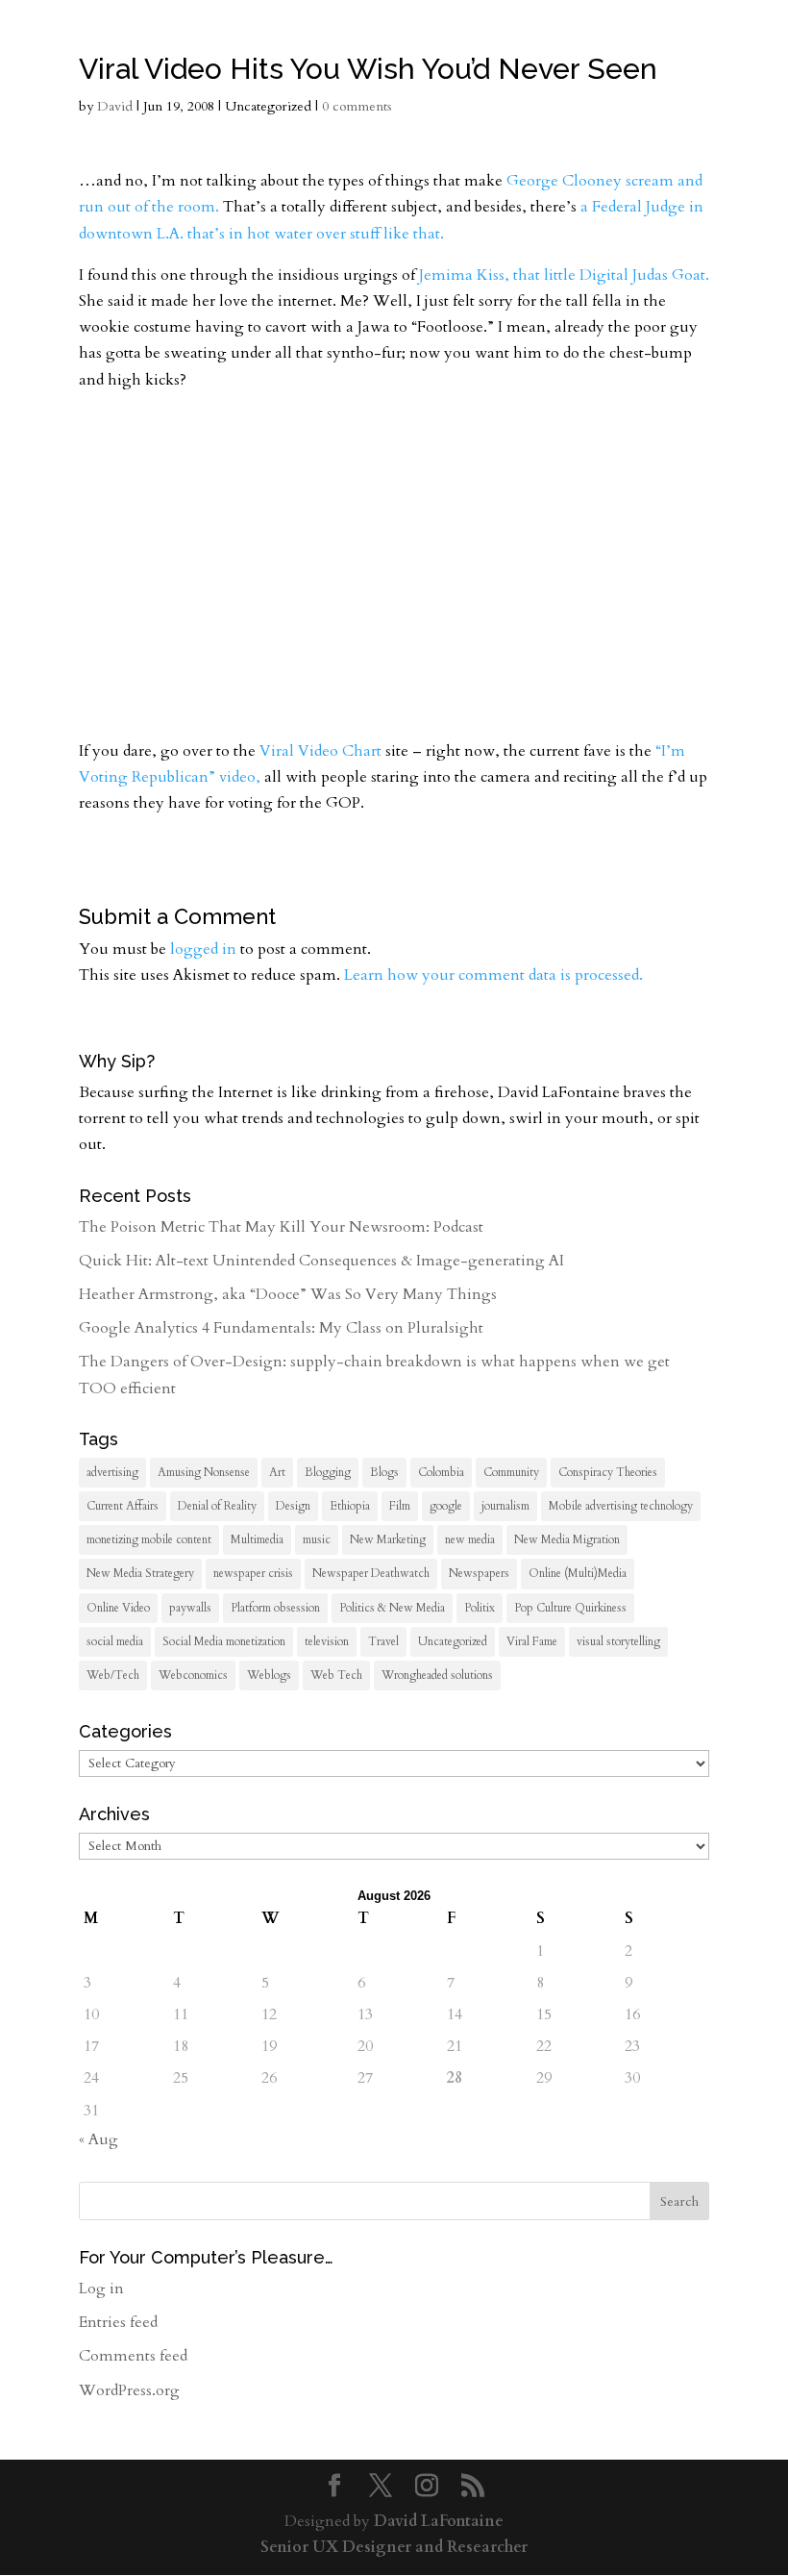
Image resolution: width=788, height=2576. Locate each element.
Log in (101, 2288)
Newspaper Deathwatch (371, 1573)
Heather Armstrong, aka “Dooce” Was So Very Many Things (288, 1294)
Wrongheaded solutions (437, 1675)
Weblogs (269, 1675)
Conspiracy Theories (608, 1472)
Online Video (118, 1608)
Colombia (441, 1472)
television (327, 1641)
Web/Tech (113, 1675)
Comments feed (133, 2356)
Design (293, 1506)
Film (400, 1506)
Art (277, 1472)
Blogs (384, 1472)
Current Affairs (123, 1506)
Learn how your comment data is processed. (493, 975)
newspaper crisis (253, 1573)
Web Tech (336, 1675)
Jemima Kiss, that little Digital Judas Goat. (564, 275)
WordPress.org (129, 2390)
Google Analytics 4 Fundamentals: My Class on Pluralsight (281, 1328)
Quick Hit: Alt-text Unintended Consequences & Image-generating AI (321, 1261)
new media (470, 1539)
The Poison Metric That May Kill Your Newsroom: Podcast (281, 1227)
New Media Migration (567, 1539)
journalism (505, 1506)
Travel (383, 1641)
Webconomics (193, 1675)
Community (511, 1472)
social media (115, 1641)
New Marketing (388, 1539)
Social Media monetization (224, 1641)
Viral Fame (532, 1641)
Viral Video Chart (320, 751)
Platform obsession (275, 1608)
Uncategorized (453, 1641)
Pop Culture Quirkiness (570, 1608)
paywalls (190, 1608)
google (446, 1506)
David (115, 106)
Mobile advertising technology (621, 1506)
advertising (112, 1472)
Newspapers (479, 1573)
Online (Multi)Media (578, 1573)
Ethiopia (350, 1506)
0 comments (357, 106)
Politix (480, 1608)
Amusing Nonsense (204, 1472)
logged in (203, 949)
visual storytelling (618, 1641)
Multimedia (257, 1539)
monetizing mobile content (149, 1539)
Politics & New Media (392, 1608)
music (317, 1539)
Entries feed (118, 2322)
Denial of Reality (217, 1506)
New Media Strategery (140, 1573)
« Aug (98, 2139)
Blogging (328, 1472)
